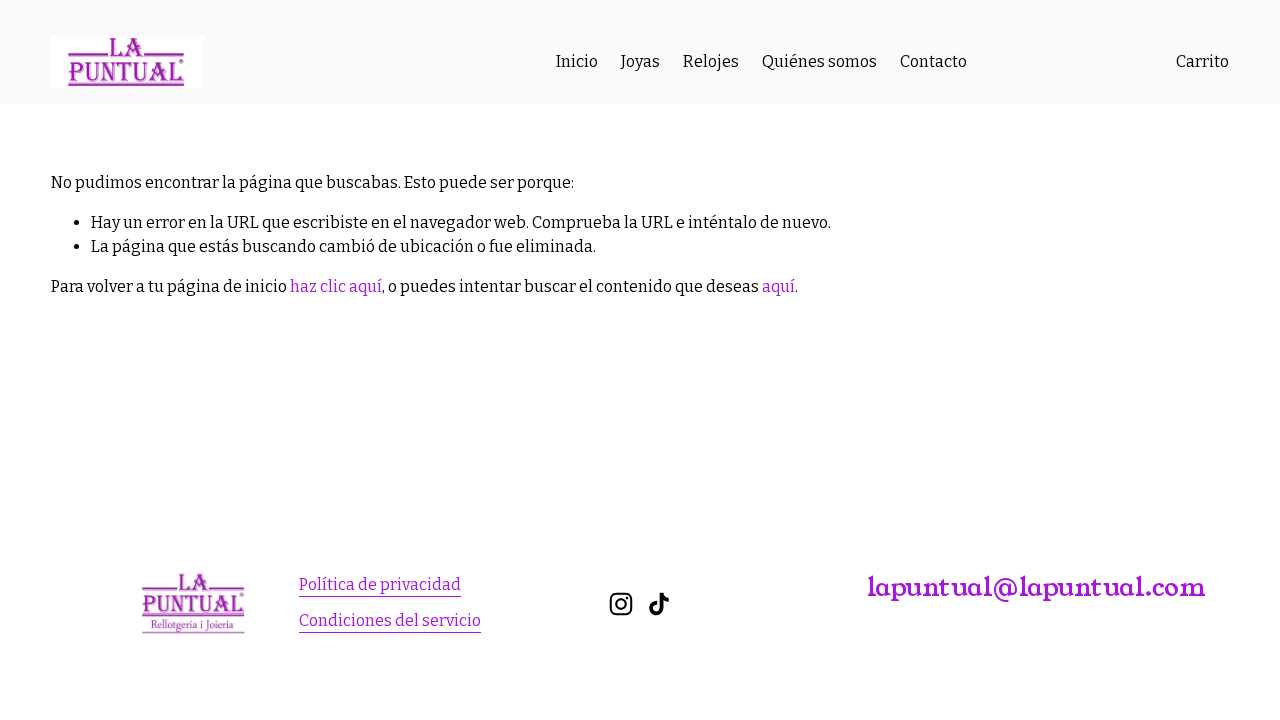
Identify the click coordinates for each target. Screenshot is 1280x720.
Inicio (577, 61)
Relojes (711, 61)
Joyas (640, 61)
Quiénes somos (819, 61)
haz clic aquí (336, 286)
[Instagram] (621, 604)
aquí (778, 286)
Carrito (1202, 61)
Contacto (933, 61)
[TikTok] (659, 604)
